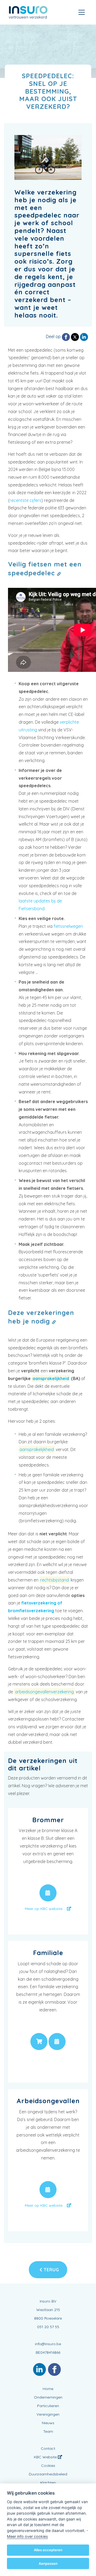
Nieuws (48, 2423)
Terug (51, 2270)
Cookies (48, 2466)
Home (48, 2389)
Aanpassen (48, 2563)
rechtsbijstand (55, 1580)
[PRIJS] (39, 2042)
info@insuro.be (48, 2344)
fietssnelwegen (68, 926)
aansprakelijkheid (51, 1378)
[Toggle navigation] (82, 12)
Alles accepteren (48, 2550)
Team (48, 2431)
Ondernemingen (48, 2397)
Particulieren (48, 2406)
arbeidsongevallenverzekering (44, 1692)
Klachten (48, 2483)
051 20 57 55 (48, 2327)
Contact (48, 2448)
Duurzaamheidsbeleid (48, 2474)
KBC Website (46, 2457)
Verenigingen (48, 2414)
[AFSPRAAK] (48, 1893)
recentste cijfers (25, 500)
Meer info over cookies (27, 2536)
